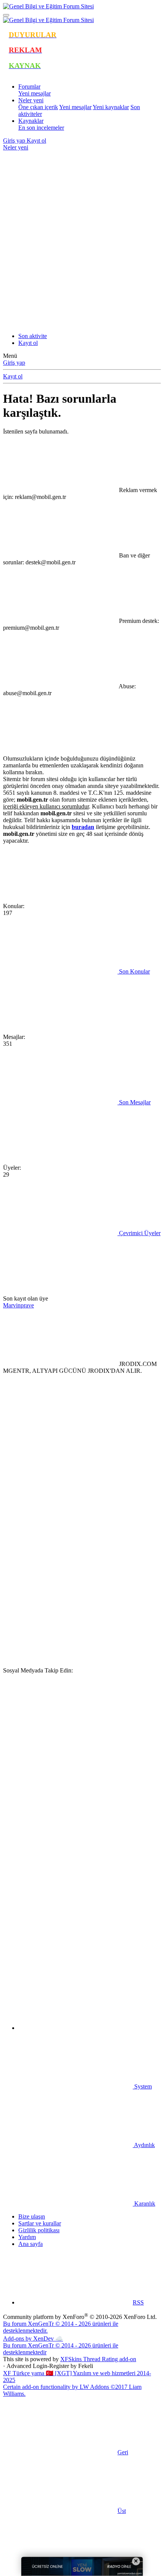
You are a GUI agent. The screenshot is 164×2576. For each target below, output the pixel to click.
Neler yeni (31, 100)
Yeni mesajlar (35, 93)
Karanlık (144, 2204)
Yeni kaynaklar (111, 107)
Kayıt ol (28, 343)
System (142, 2086)
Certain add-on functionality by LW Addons (72, 2390)
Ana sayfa (31, 2244)
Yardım (27, 2237)
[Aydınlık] (60, 264)
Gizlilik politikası (39, 2230)
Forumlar (29, 87)
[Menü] (6, 15)
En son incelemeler (41, 128)
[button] (76, 2028)
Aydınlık (144, 2145)
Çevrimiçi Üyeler (139, 1233)
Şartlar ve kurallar (40, 2223)
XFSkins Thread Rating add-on (98, 2359)
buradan (83, 827)
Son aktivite (33, 336)
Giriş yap (14, 363)
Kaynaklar (31, 121)
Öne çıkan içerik (38, 107)
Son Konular (134, 971)
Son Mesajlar (134, 1102)
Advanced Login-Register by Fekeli (50, 2366)
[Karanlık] (60, 323)
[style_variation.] (60, 206)
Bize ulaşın (32, 2216)
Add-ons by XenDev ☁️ (33, 2339)
